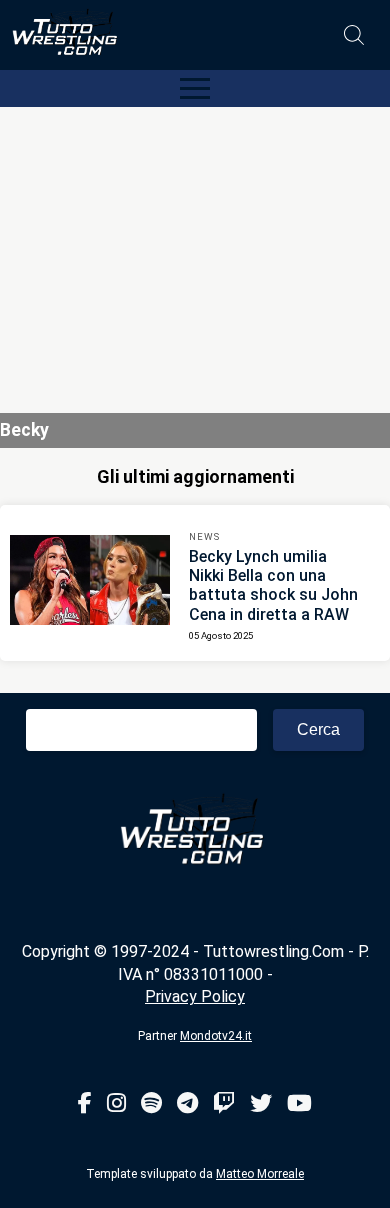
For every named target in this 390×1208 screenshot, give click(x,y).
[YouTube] (299, 1104)
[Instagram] (116, 1104)
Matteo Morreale (260, 1174)
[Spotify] (151, 1104)
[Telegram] (187, 1104)
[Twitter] (261, 1104)
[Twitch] (224, 1104)
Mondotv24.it (216, 1036)
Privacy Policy (195, 996)
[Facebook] (85, 1104)
